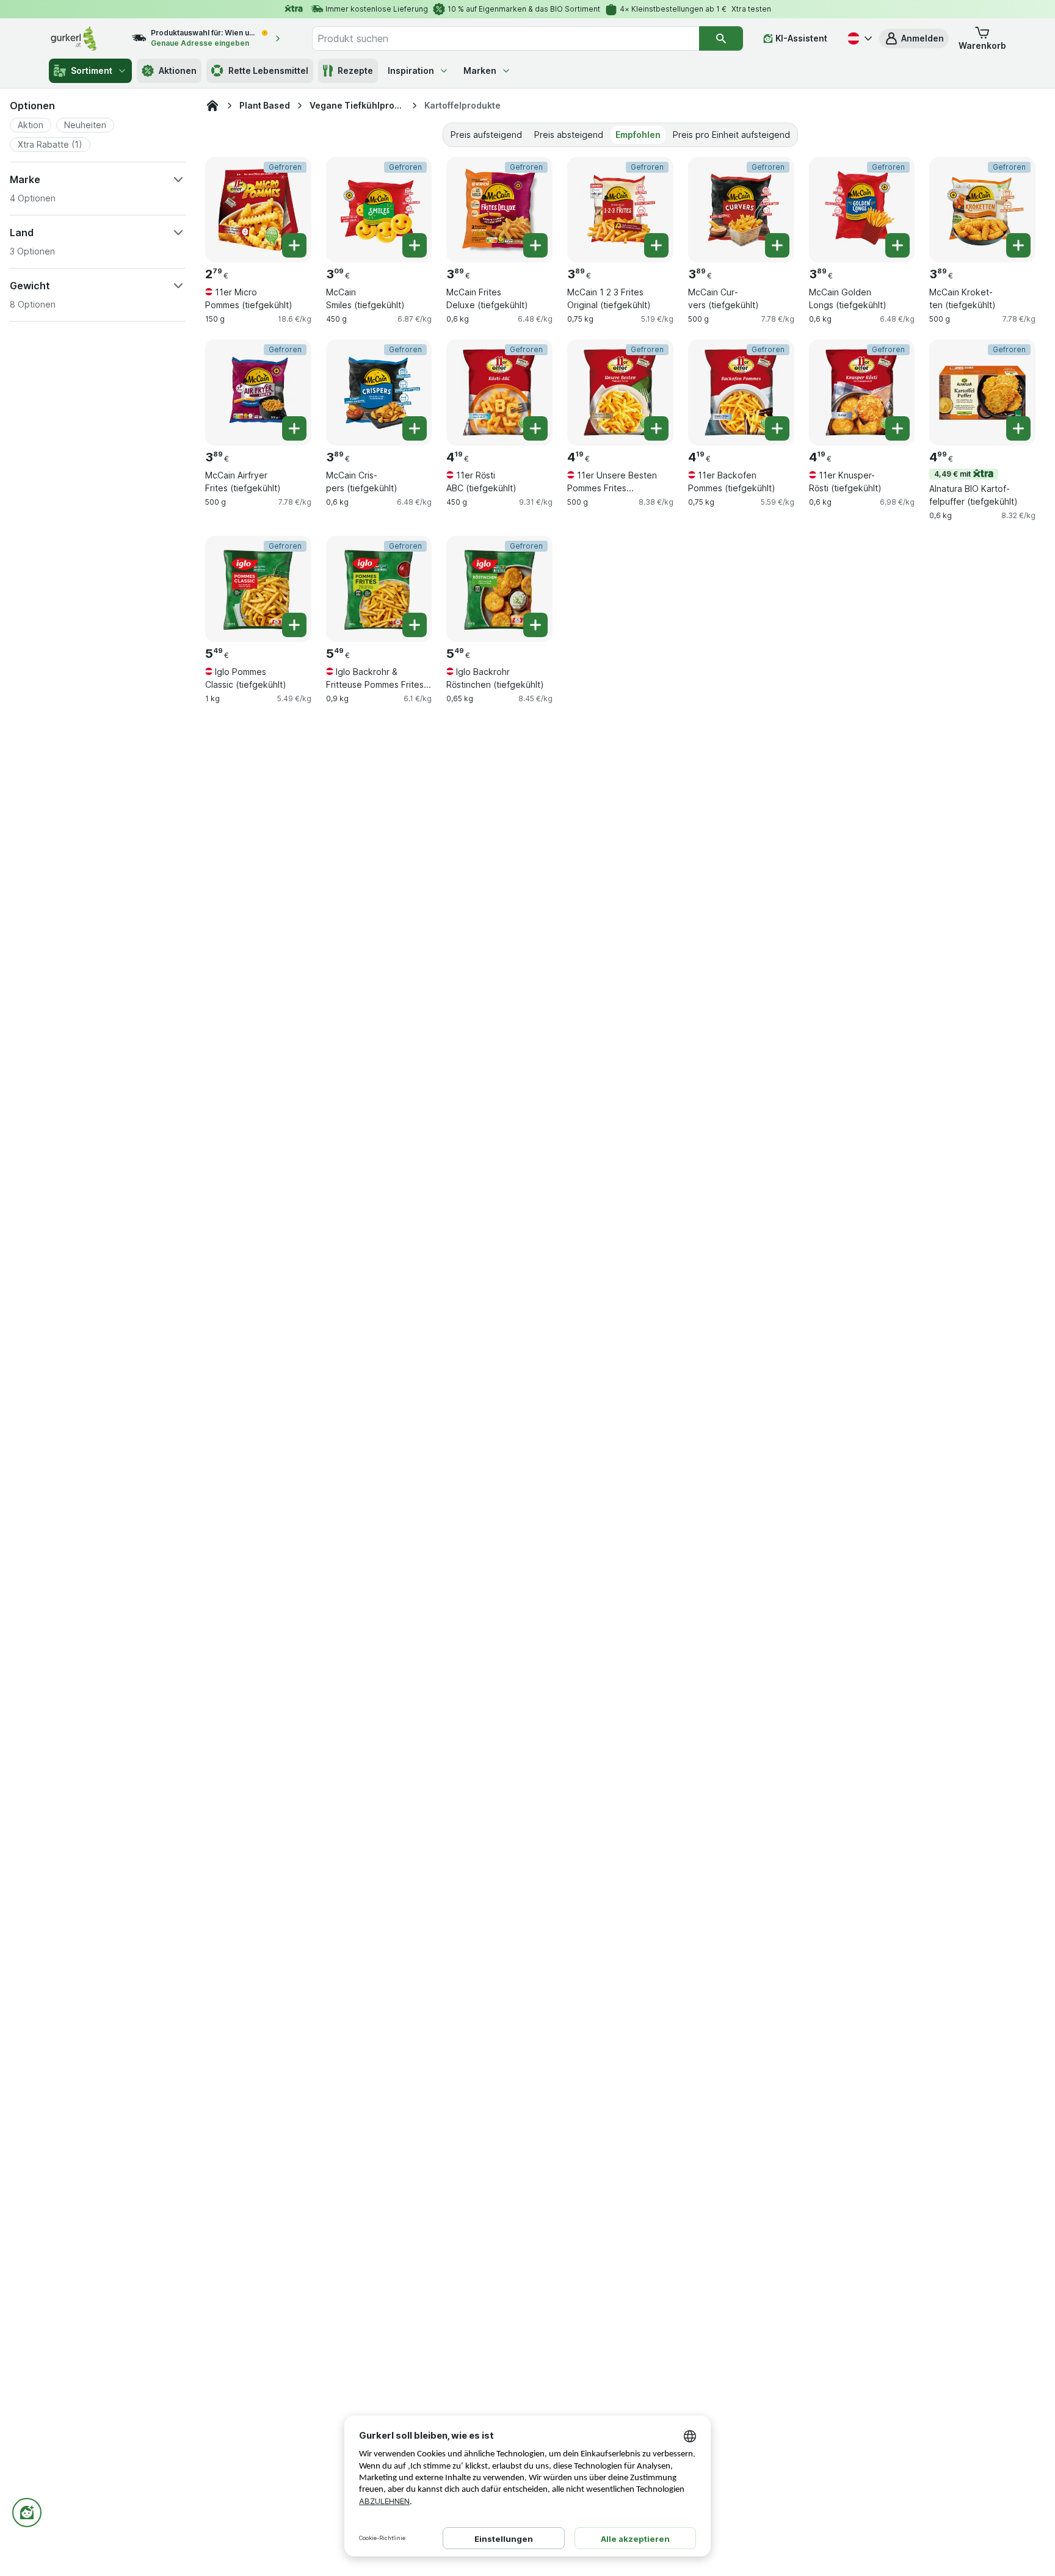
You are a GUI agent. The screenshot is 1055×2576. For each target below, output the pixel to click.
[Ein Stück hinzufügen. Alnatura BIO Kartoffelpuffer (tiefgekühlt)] (1018, 428)
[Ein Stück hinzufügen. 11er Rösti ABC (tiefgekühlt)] (535, 428)
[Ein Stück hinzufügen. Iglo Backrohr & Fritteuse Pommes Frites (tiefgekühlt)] (415, 625)
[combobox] (506, 38)
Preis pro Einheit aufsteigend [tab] (731, 135)
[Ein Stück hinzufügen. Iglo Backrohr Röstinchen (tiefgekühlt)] (535, 625)
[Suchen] (721, 38)
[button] (914, 38)
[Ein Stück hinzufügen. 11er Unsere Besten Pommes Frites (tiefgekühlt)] (656, 428)
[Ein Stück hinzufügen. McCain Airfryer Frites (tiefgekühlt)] (294, 428)
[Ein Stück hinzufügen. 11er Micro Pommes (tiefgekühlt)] (294, 245)
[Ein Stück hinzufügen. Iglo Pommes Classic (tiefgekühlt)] (294, 625)
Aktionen (178, 70)
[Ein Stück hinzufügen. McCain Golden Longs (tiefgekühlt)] (897, 245)
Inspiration (411, 70)
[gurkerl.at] (212, 106)
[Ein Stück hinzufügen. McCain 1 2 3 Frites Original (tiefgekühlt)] (656, 245)
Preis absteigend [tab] (569, 135)
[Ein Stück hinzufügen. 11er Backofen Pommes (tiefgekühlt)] (777, 428)
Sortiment (92, 70)
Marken (480, 70)
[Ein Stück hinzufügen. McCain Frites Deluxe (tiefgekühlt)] (535, 245)
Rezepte (355, 70)
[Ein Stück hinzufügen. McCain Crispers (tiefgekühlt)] (415, 428)
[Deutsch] (858, 38)
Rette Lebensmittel (268, 70)
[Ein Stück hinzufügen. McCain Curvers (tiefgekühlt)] (777, 245)
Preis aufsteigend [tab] (486, 135)
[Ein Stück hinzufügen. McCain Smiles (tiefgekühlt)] (415, 245)
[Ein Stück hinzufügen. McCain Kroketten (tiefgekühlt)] (1018, 245)
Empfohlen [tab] (638, 135)
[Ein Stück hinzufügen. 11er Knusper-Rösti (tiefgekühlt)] (897, 428)
